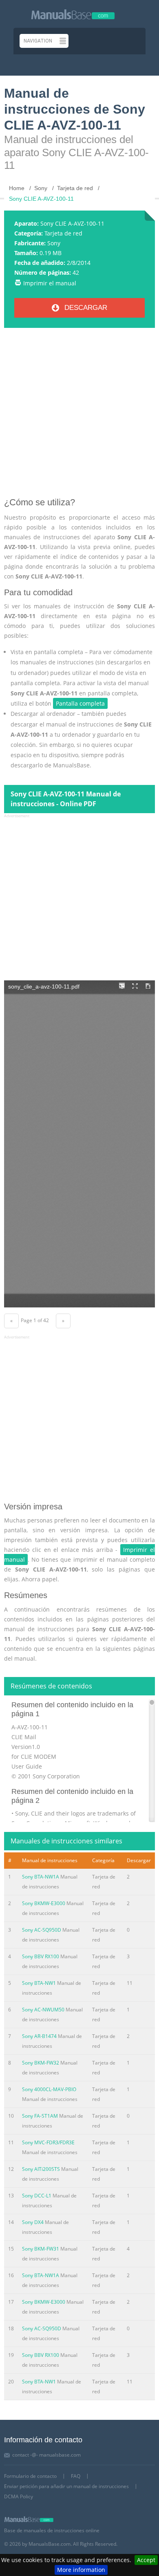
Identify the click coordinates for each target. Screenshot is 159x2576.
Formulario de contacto (30, 2476)
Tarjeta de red (63, 233)
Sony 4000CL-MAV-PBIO (49, 2089)
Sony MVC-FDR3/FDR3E (48, 2142)
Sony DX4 (33, 2222)
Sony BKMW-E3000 (44, 1903)
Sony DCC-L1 (37, 2196)
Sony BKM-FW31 (41, 2249)
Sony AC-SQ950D (42, 1930)
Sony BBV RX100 (41, 1956)
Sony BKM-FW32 (41, 2063)
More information (81, 2570)
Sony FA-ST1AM (40, 2116)
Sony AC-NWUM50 (43, 2010)
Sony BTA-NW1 (39, 1983)
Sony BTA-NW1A (41, 1877)
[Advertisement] (79, 416)
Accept (146, 2560)
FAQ (76, 2476)
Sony (54, 243)
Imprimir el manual (50, 283)
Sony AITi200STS (41, 2169)
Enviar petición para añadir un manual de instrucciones (66, 2486)
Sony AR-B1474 (39, 2036)
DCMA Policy (19, 2496)
